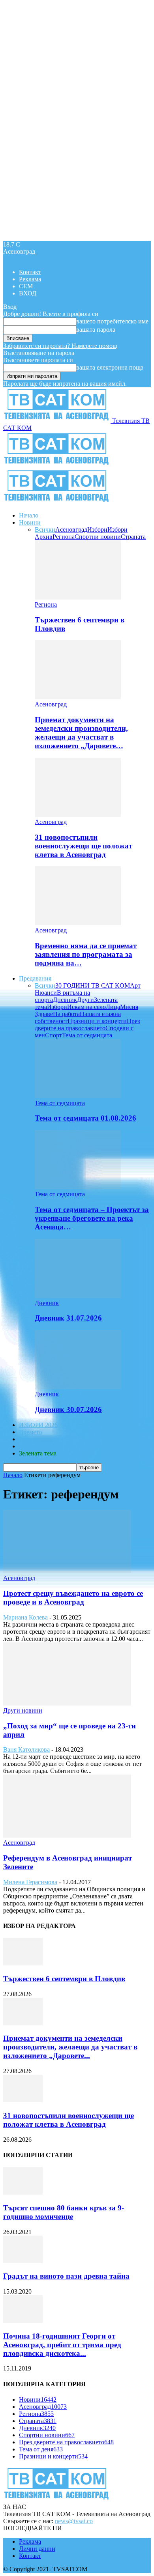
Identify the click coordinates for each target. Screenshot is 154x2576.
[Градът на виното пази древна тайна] (23, 2261)
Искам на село (86, 1007)
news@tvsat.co (74, 2521)
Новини (30, 522)
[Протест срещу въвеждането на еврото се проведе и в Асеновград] (67, 1571)
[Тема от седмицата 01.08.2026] (78, 1096)
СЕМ (26, 286)
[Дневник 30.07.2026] (78, 1387)
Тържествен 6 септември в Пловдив (64, 1979)
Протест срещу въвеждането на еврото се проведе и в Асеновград (73, 1598)
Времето (30, 1432)
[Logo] (57, 465)
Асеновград (71, 530)
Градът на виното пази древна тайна (66, 2276)
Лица (113, 1007)
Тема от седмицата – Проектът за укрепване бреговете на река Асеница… (92, 1218)
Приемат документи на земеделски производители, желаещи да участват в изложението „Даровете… (81, 733)
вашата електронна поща (110, 367)
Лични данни (37, 2549)
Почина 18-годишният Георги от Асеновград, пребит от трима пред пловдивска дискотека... (62, 2345)
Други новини (23, 1710)
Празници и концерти (97, 1021)
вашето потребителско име (112, 321)
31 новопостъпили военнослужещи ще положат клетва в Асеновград (84, 846)
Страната (133, 537)
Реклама (30, 279)
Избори (97, 530)
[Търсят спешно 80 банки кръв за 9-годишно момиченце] (23, 2192)
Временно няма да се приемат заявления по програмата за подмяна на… (86, 954)
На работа (66, 1014)
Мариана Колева (25, 1617)
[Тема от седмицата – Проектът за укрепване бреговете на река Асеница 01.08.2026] (78, 1187)
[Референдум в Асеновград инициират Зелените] (67, 1835)
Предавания (35, 978)
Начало (29, 515)
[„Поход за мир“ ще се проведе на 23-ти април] (67, 1703)
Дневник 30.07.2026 (68, 1409)
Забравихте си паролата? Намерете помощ (60, 346)
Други (85, 1000)
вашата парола (96, 330)
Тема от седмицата (87, 1035)
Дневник (65, 1000)
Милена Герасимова (30, 1882)
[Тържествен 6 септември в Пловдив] (78, 597)
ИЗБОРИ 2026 (38, 1425)
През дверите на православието (87, 1025)
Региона (64, 537)
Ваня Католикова (26, 1749)
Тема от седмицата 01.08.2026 (85, 1118)
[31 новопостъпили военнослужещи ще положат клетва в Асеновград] (78, 815)
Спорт (54, 1035)
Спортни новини (98, 537)
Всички (45, 530)
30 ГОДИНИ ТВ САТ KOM (93, 985)
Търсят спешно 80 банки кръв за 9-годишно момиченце (64, 2212)
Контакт (30, 272)
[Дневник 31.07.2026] (78, 1296)
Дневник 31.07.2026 (68, 1318)
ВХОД (28, 293)
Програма (32, 1446)
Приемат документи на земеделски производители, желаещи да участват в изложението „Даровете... (70, 2047)
